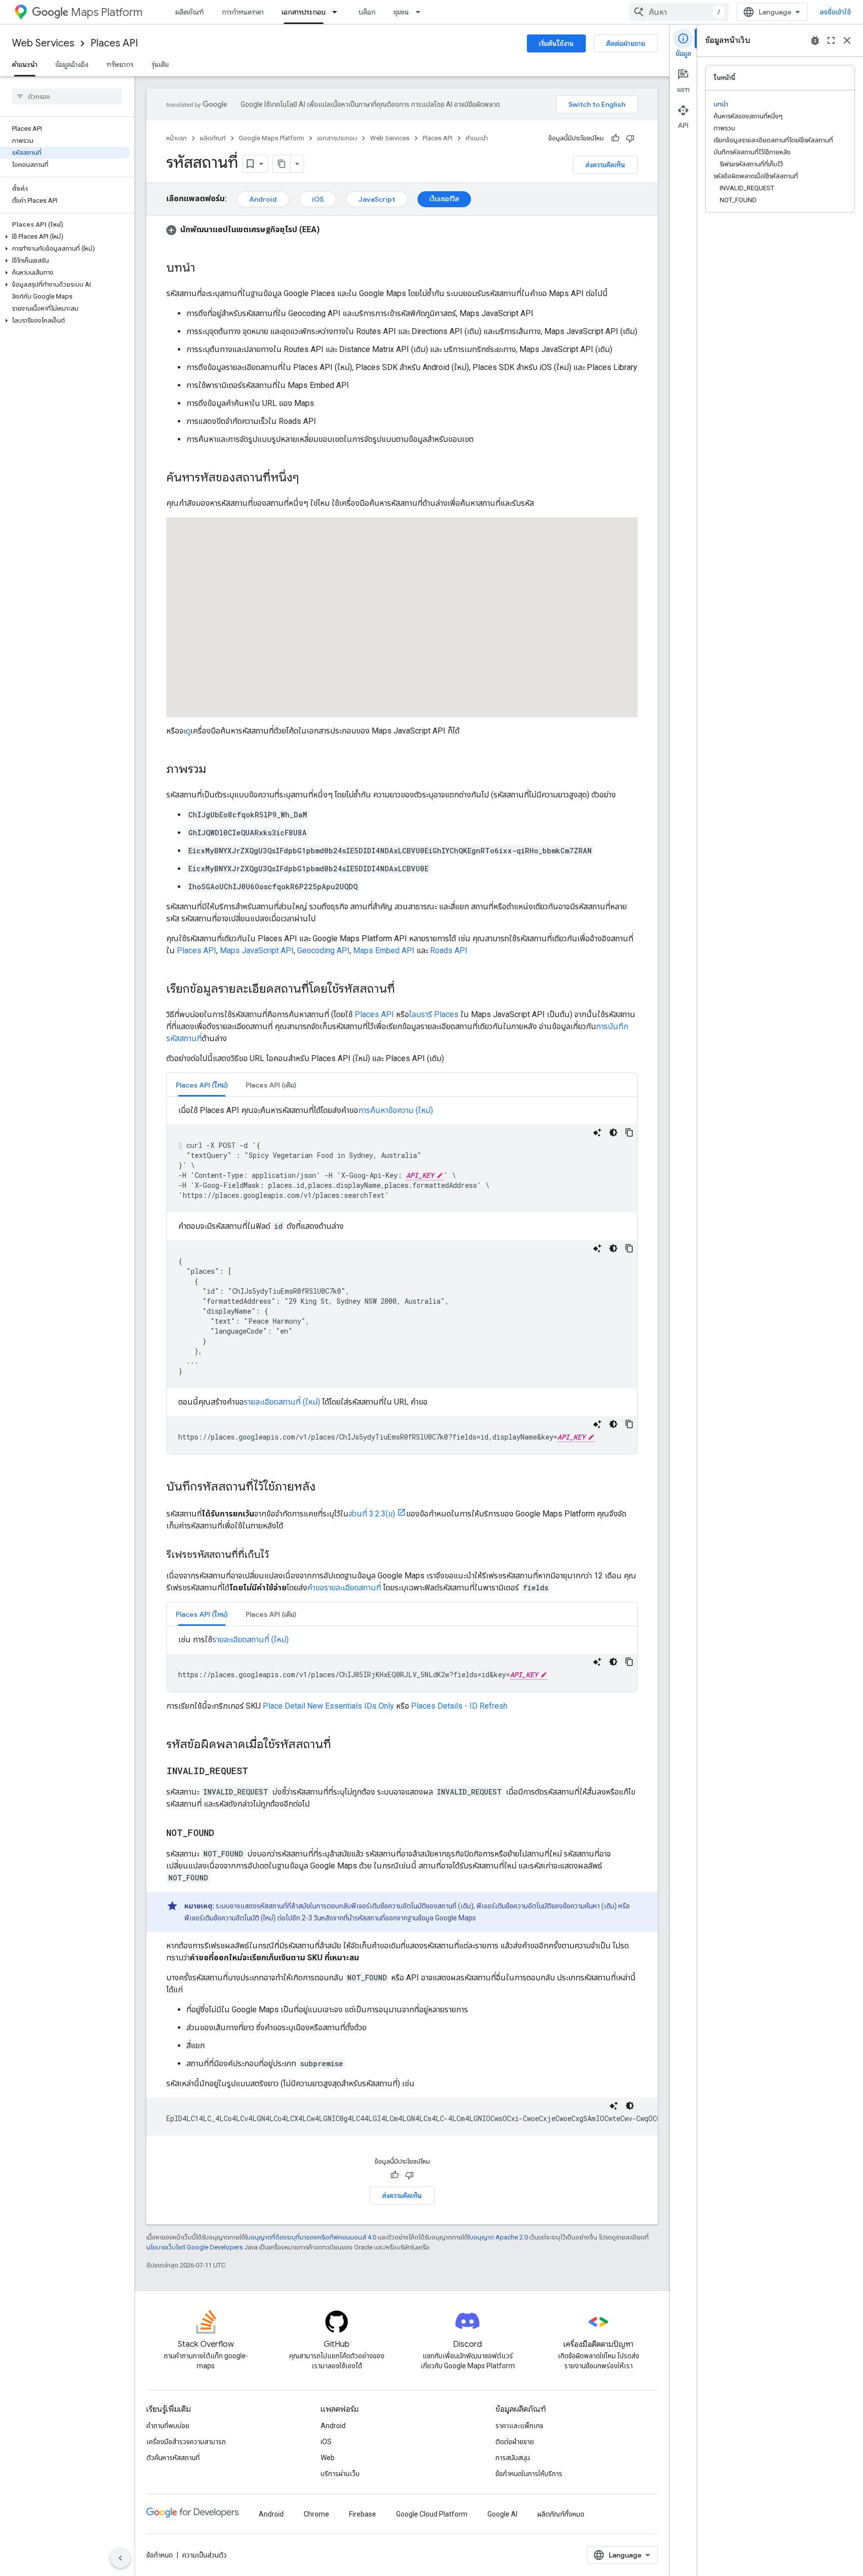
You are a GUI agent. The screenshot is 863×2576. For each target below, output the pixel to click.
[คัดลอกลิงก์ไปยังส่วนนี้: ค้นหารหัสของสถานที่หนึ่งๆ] (309, 478)
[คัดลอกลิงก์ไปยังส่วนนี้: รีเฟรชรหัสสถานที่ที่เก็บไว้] (279, 1555)
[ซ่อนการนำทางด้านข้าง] (120, 2558)
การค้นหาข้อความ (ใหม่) (396, 1110)
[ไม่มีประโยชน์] (630, 138)
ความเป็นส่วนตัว (205, 2555)
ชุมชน (401, 12)
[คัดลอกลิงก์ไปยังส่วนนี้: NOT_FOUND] (224, 1834)
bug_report (815, 40)
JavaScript (377, 199)
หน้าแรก (177, 138)
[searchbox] (67, 96)
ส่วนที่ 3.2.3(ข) (372, 1514)
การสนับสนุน (513, 2458)
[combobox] (679, 12)
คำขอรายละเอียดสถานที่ (344, 1588)
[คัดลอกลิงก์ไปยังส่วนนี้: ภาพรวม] (216, 770)
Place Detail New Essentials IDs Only (328, 1706)
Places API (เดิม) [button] (271, 1085)
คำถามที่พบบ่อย (168, 2426)
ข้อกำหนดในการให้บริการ (529, 2474)
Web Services (43, 43)
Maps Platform (107, 12)
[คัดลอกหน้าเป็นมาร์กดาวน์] (282, 164)
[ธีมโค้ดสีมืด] (613, 1132)
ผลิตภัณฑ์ (190, 12)
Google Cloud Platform (432, 2514)
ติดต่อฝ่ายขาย (626, 43)
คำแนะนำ (25, 64)
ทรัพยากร (120, 64)
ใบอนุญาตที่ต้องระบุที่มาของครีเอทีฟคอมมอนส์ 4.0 (311, 2237)
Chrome (316, 2514)
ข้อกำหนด (160, 2555)
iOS (318, 199)
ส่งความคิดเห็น (605, 165)
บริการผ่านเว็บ (340, 2474)
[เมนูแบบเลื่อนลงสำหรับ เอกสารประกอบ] (338, 12)
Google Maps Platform (271, 138)
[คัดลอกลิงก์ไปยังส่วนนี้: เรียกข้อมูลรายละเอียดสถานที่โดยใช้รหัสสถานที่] (405, 990)
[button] (65, 237)
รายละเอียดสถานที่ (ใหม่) (282, 1402)
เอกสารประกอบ (304, 12)
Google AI (502, 2514)
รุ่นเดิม (160, 64)
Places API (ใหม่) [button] (202, 1085)
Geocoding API (323, 950)
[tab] (202, 1085)
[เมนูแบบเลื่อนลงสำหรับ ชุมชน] (421, 12)
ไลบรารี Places (434, 1014)
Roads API (449, 950)
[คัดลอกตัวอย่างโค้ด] (629, 1132)
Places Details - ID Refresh (459, 1706)
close (847, 40)
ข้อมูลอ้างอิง (72, 64)
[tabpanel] (402, 1279)
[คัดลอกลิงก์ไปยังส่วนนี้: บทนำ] (205, 269)
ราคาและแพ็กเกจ (519, 2426)
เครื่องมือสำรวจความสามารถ (186, 2442)
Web (328, 2458)
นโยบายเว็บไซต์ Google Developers (195, 2247)
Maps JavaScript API (257, 950)
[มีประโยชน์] (615, 138)
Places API (114, 43)
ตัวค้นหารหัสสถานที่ (173, 2458)
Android (263, 199)
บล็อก (367, 12)
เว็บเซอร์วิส (444, 199)
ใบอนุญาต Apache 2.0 (498, 2237)
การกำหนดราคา (243, 12)
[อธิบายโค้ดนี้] (597, 1132)
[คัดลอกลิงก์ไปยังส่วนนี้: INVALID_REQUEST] (258, 1772)
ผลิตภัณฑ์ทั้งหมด (561, 2514)
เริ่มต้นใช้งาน (556, 43)
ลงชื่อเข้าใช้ (835, 12)
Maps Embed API (384, 950)
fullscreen (831, 40)
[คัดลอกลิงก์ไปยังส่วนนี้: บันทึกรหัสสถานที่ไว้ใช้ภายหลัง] (326, 1487)
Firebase (363, 2514)
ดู (188, 731)
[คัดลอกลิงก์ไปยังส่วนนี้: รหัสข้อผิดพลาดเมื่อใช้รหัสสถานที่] (341, 1745)
